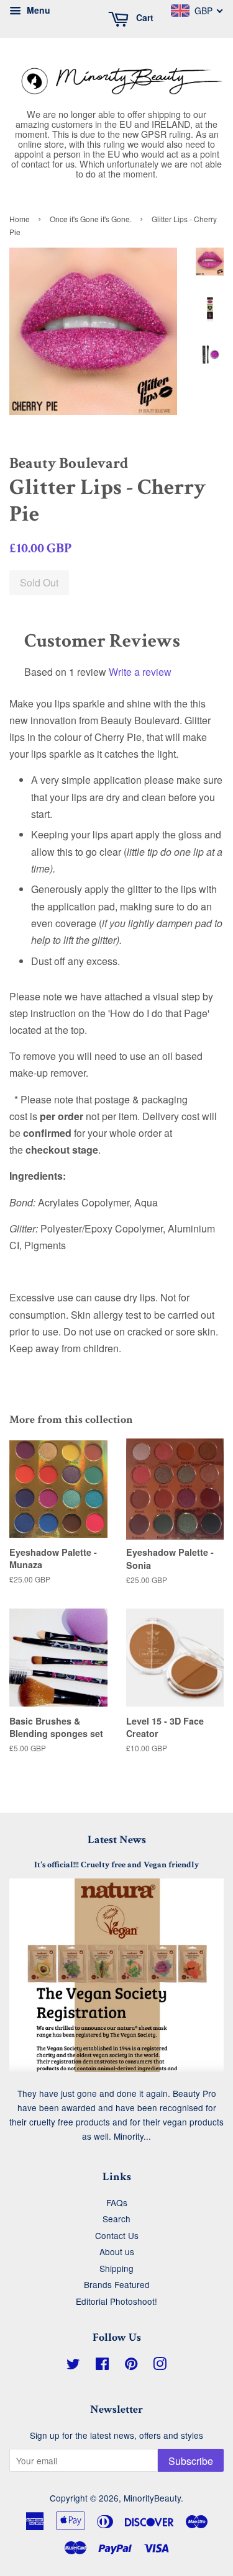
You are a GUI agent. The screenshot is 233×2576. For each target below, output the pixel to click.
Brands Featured (117, 2284)
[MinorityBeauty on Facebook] (102, 2366)
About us (117, 2251)
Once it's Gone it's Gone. (91, 219)
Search (116, 2219)
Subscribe (191, 2461)
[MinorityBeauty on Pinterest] (131, 2366)
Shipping (116, 2268)
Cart (144, 17)
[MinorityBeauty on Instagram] (160, 2366)
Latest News (117, 1840)
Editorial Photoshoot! (116, 2301)
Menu (37, 10)
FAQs (117, 2202)
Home (20, 219)
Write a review (140, 672)
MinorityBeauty (152, 2498)
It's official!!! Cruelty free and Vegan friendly (116, 1865)
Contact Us (117, 2235)
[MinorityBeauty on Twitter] (73, 2366)
